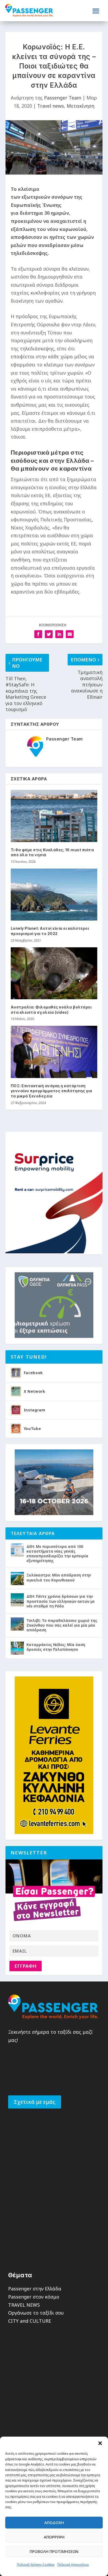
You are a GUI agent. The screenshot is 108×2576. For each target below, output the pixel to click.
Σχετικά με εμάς (35, 2102)
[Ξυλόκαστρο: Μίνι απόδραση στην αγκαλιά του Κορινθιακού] (17, 1579)
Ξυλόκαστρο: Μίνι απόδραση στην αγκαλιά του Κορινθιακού (59, 1577)
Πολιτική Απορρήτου (73, 2565)
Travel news (51, 106)
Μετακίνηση (80, 106)
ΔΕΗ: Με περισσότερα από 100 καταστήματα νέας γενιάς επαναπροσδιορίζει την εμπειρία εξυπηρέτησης (57, 1554)
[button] (100, 2443)
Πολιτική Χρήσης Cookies (36, 2565)
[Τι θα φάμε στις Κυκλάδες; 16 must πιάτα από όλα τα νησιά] (54, 816)
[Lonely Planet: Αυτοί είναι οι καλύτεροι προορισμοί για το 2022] (54, 895)
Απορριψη (54, 2537)
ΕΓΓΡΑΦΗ (25, 1966)
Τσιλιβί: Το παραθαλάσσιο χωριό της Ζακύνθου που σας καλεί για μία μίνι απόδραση (62, 1625)
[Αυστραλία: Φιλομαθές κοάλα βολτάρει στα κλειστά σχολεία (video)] (54, 973)
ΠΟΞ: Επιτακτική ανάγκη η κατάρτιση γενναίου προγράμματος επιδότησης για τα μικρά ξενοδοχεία (52, 1091)
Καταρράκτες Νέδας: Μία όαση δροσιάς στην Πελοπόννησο (56, 1647)
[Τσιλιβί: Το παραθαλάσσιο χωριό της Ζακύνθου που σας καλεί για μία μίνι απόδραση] (17, 1624)
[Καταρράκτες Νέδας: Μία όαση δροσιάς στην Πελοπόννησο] (17, 1648)
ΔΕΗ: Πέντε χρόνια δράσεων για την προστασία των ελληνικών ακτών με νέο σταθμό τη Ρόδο (61, 1601)
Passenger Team (63, 98)
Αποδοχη (54, 2522)
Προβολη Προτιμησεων (54, 2551)
